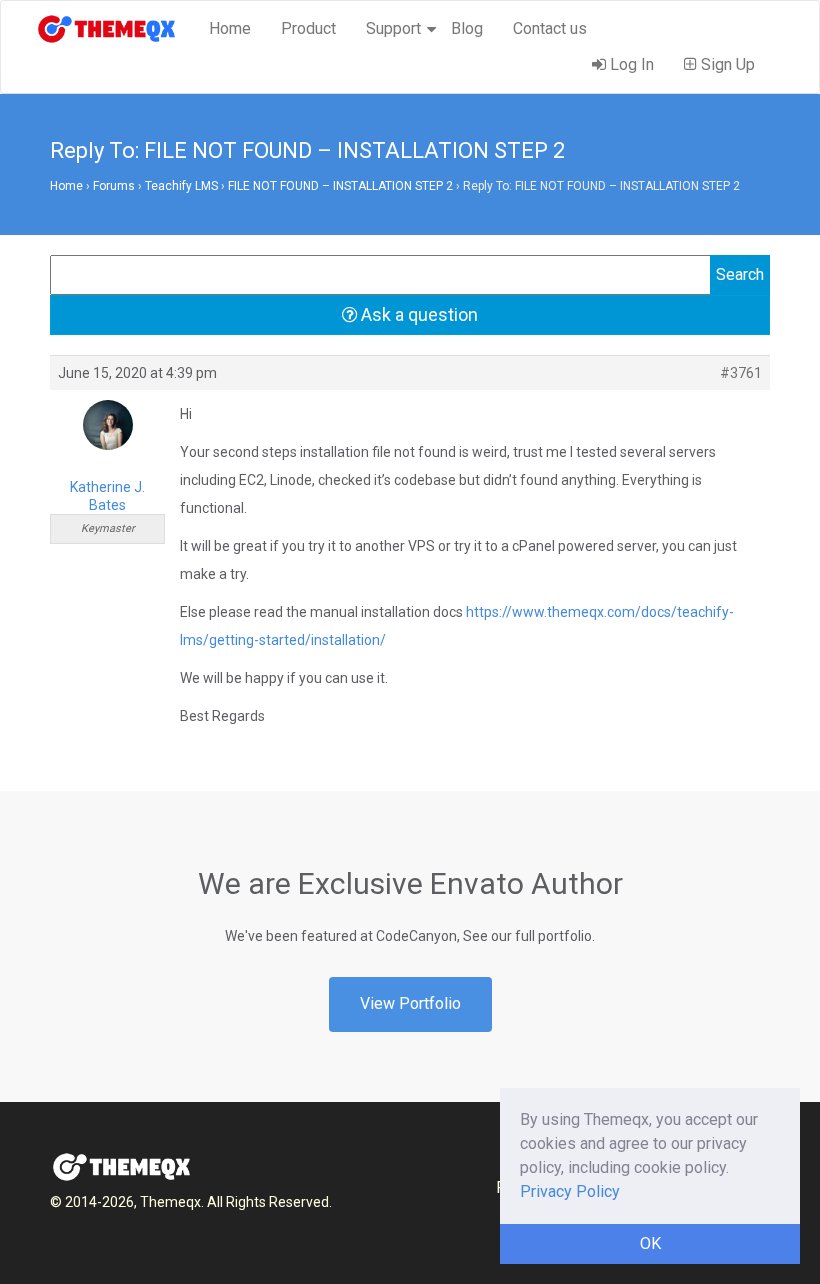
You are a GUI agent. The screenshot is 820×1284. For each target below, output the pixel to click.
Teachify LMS (181, 186)
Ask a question (417, 314)
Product (308, 28)
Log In (630, 64)
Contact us (550, 28)
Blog (467, 28)
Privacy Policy (570, 1191)
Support (393, 28)
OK (650, 1243)
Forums (114, 186)
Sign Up (726, 64)
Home (230, 28)
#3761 (741, 373)
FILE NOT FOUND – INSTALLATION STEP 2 (340, 186)
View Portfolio (410, 1003)
